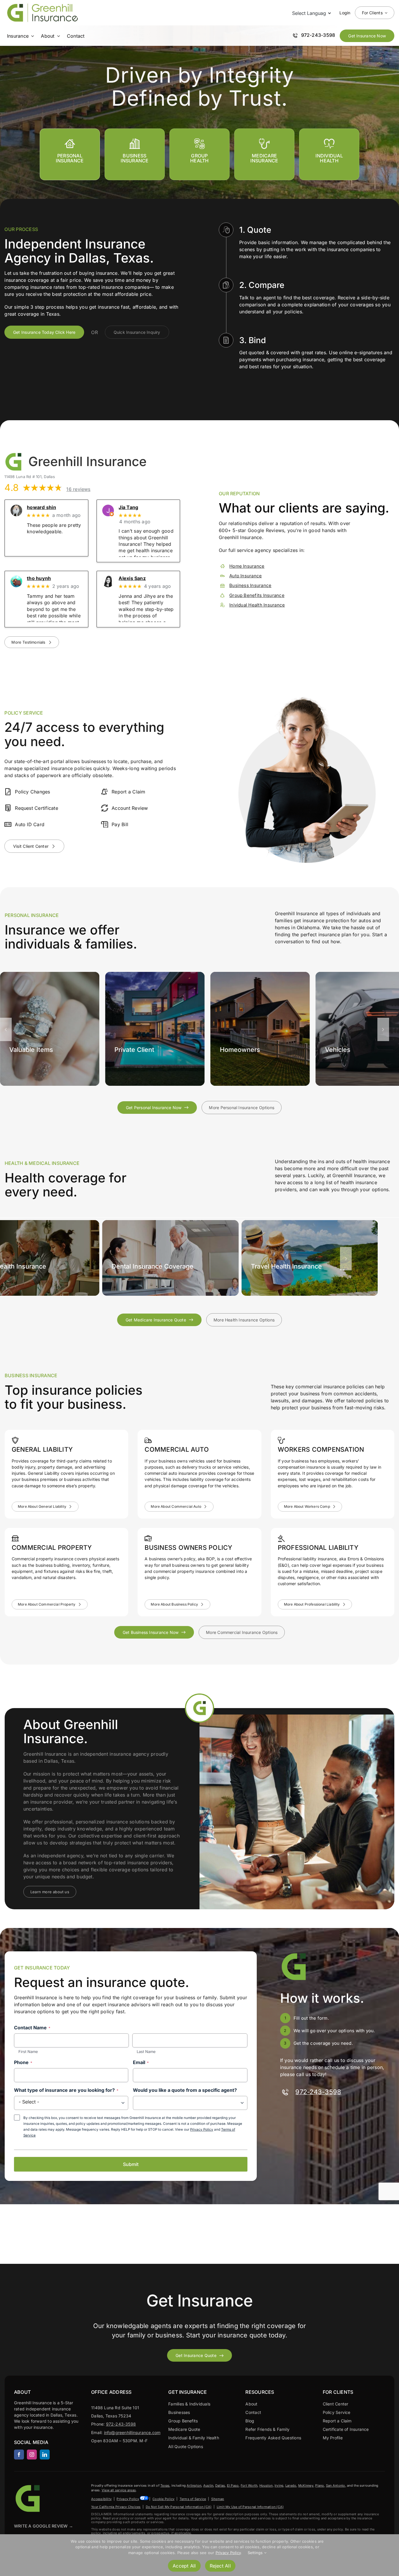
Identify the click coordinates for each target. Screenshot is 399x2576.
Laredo (291, 2485)
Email (141, 2062)
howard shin (41, 507)
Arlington (194, 2485)
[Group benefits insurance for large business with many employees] (199, 154)
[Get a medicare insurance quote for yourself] (264, 154)
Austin (208, 2485)
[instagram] (32, 2455)
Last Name (146, 2052)
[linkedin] (45, 2455)
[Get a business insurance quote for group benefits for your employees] (329, 154)
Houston (266, 2485)
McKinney (306, 2485)
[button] (6, 1029)
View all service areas (119, 2490)
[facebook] (19, 2455)
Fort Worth (249, 2485)
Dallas (220, 2485)
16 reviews (78, 489)
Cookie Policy (163, 2499)
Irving (279, 2485)
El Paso (233, 2485)
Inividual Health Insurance (257, 605)
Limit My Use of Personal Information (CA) (250, 2507)
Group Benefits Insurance (257, 595)
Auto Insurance (246, 576)
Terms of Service (193, 2499)
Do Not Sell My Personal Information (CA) (179, 2507)
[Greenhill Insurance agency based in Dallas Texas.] (29, 2485)
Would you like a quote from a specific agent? (185, 2090)
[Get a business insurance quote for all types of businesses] (135, 154)
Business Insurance (250, 586)
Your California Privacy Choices (116, 2507)
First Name (28, 2052)
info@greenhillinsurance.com (132, 2432)
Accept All (184, 2566)
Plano (320, 2485)
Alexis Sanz (132, 578)
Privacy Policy (202, 2129)
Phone (23, 2062)
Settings (256, 2553)
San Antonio (336, 2485)
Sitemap (218, 2499)
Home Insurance (247, 566)
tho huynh (39, 578)
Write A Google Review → (44, 2526)
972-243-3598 (318, 2092)
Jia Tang (128, 507)
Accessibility (101, 2499)
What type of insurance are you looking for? (66, 2090)
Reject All (220, 2566)
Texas (165, 2485)
